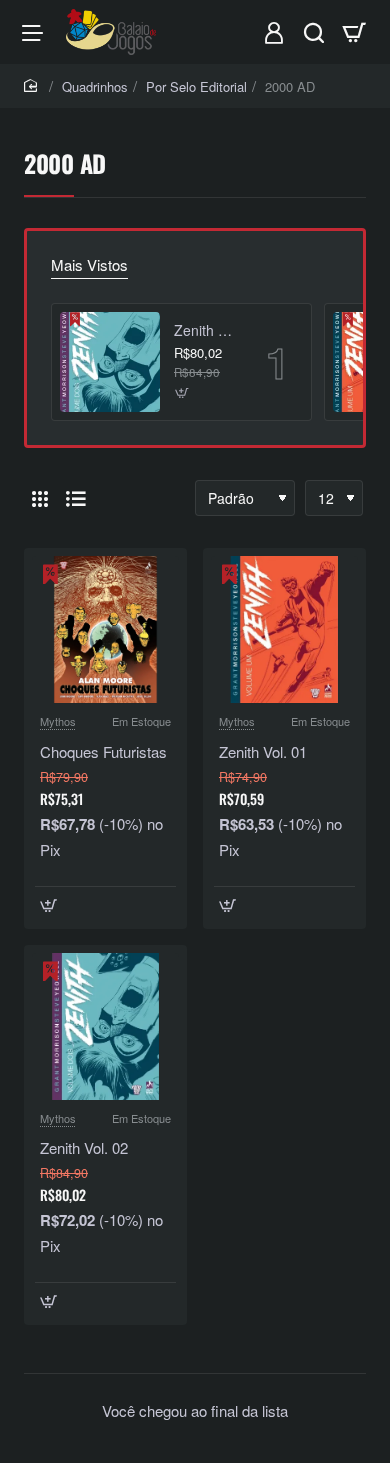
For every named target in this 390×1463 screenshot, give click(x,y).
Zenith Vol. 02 (206, 330)
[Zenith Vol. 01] (284, 629)
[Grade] (40, 498)
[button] (182, 393)
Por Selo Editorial (196, 86)
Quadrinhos (95, 86)
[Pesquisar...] (314, 32)
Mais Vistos (89, 265)
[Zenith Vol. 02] (110, 362)
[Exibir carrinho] (354, 32)
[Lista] (76, 498)
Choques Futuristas (103, 752)
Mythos (58, 721)
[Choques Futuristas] (105, 629)
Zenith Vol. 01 (263, 752)
